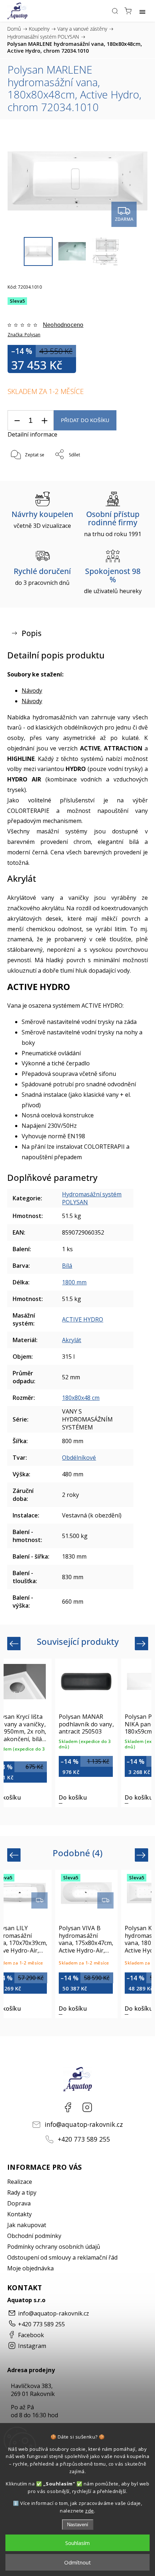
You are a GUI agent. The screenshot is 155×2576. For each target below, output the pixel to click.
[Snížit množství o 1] (17, 420)
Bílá (67, 1266)
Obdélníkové (79, 1458)
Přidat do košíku (85, 420)
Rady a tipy (22, 2192)
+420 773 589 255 (84, 2139)
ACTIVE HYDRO (83, 1319)
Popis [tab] (32, 633)
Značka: (24, 335)
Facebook (68, 2107)
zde (90, 2511)
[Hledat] (115, 11)
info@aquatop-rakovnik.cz (84, 2124)
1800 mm (74, 1282)
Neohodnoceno (63, 325)
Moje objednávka (30, 2268)
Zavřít (132, 473)
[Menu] (142, 11)
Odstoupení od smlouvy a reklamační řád (62, 2257)
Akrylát (72, 1340)
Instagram (87, 2107)
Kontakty (19, 2214)
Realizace (20, 2182)
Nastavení (78, 2525)
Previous (15, 1643)
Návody (32, 691)
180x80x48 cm (81, 1398)
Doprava (19, 2203)
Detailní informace (32, 434)
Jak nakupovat (27, 2225)
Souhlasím (77, 2543)
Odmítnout (77, 2562)
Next (142, 1643)
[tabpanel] (86, 1733)
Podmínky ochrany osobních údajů (54, 2247)
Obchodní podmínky (34, 2236)
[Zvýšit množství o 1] (44, 420)
